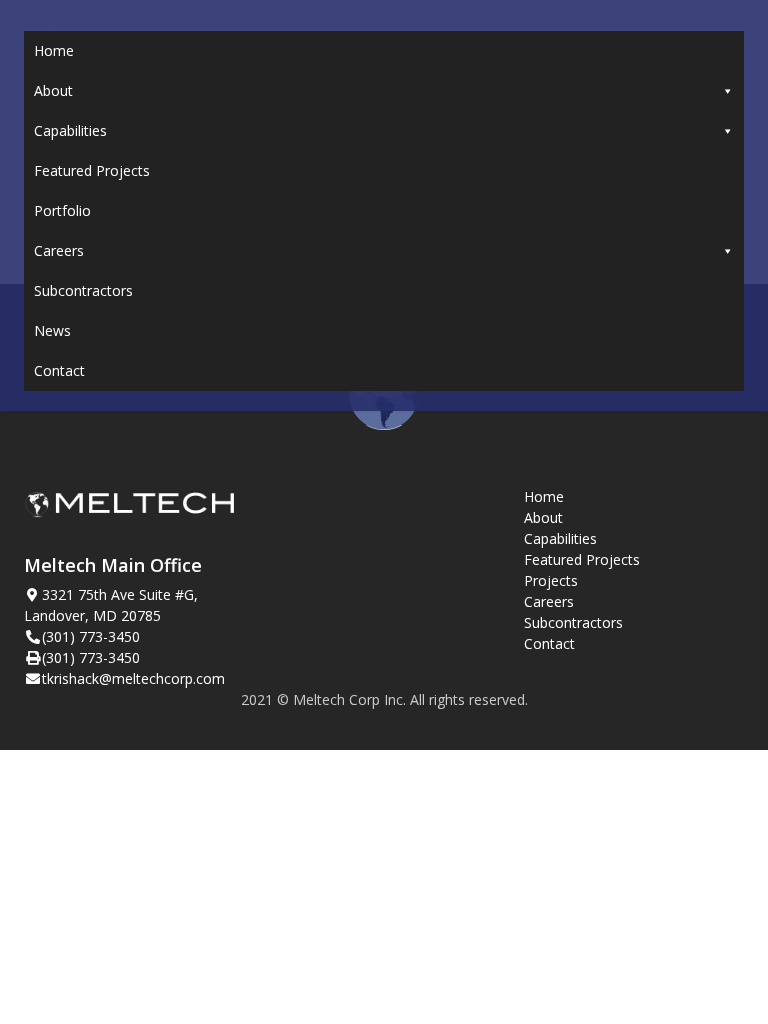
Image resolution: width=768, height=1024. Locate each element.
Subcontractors (83, 290)
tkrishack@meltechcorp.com (133, 678)
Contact (59, 370)
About (53, 90)
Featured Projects (92, 170)
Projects (551, 580)
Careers (59, 250)
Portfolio (62, 210)
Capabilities (70, 130)
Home (54, 50)
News (52, 330)
